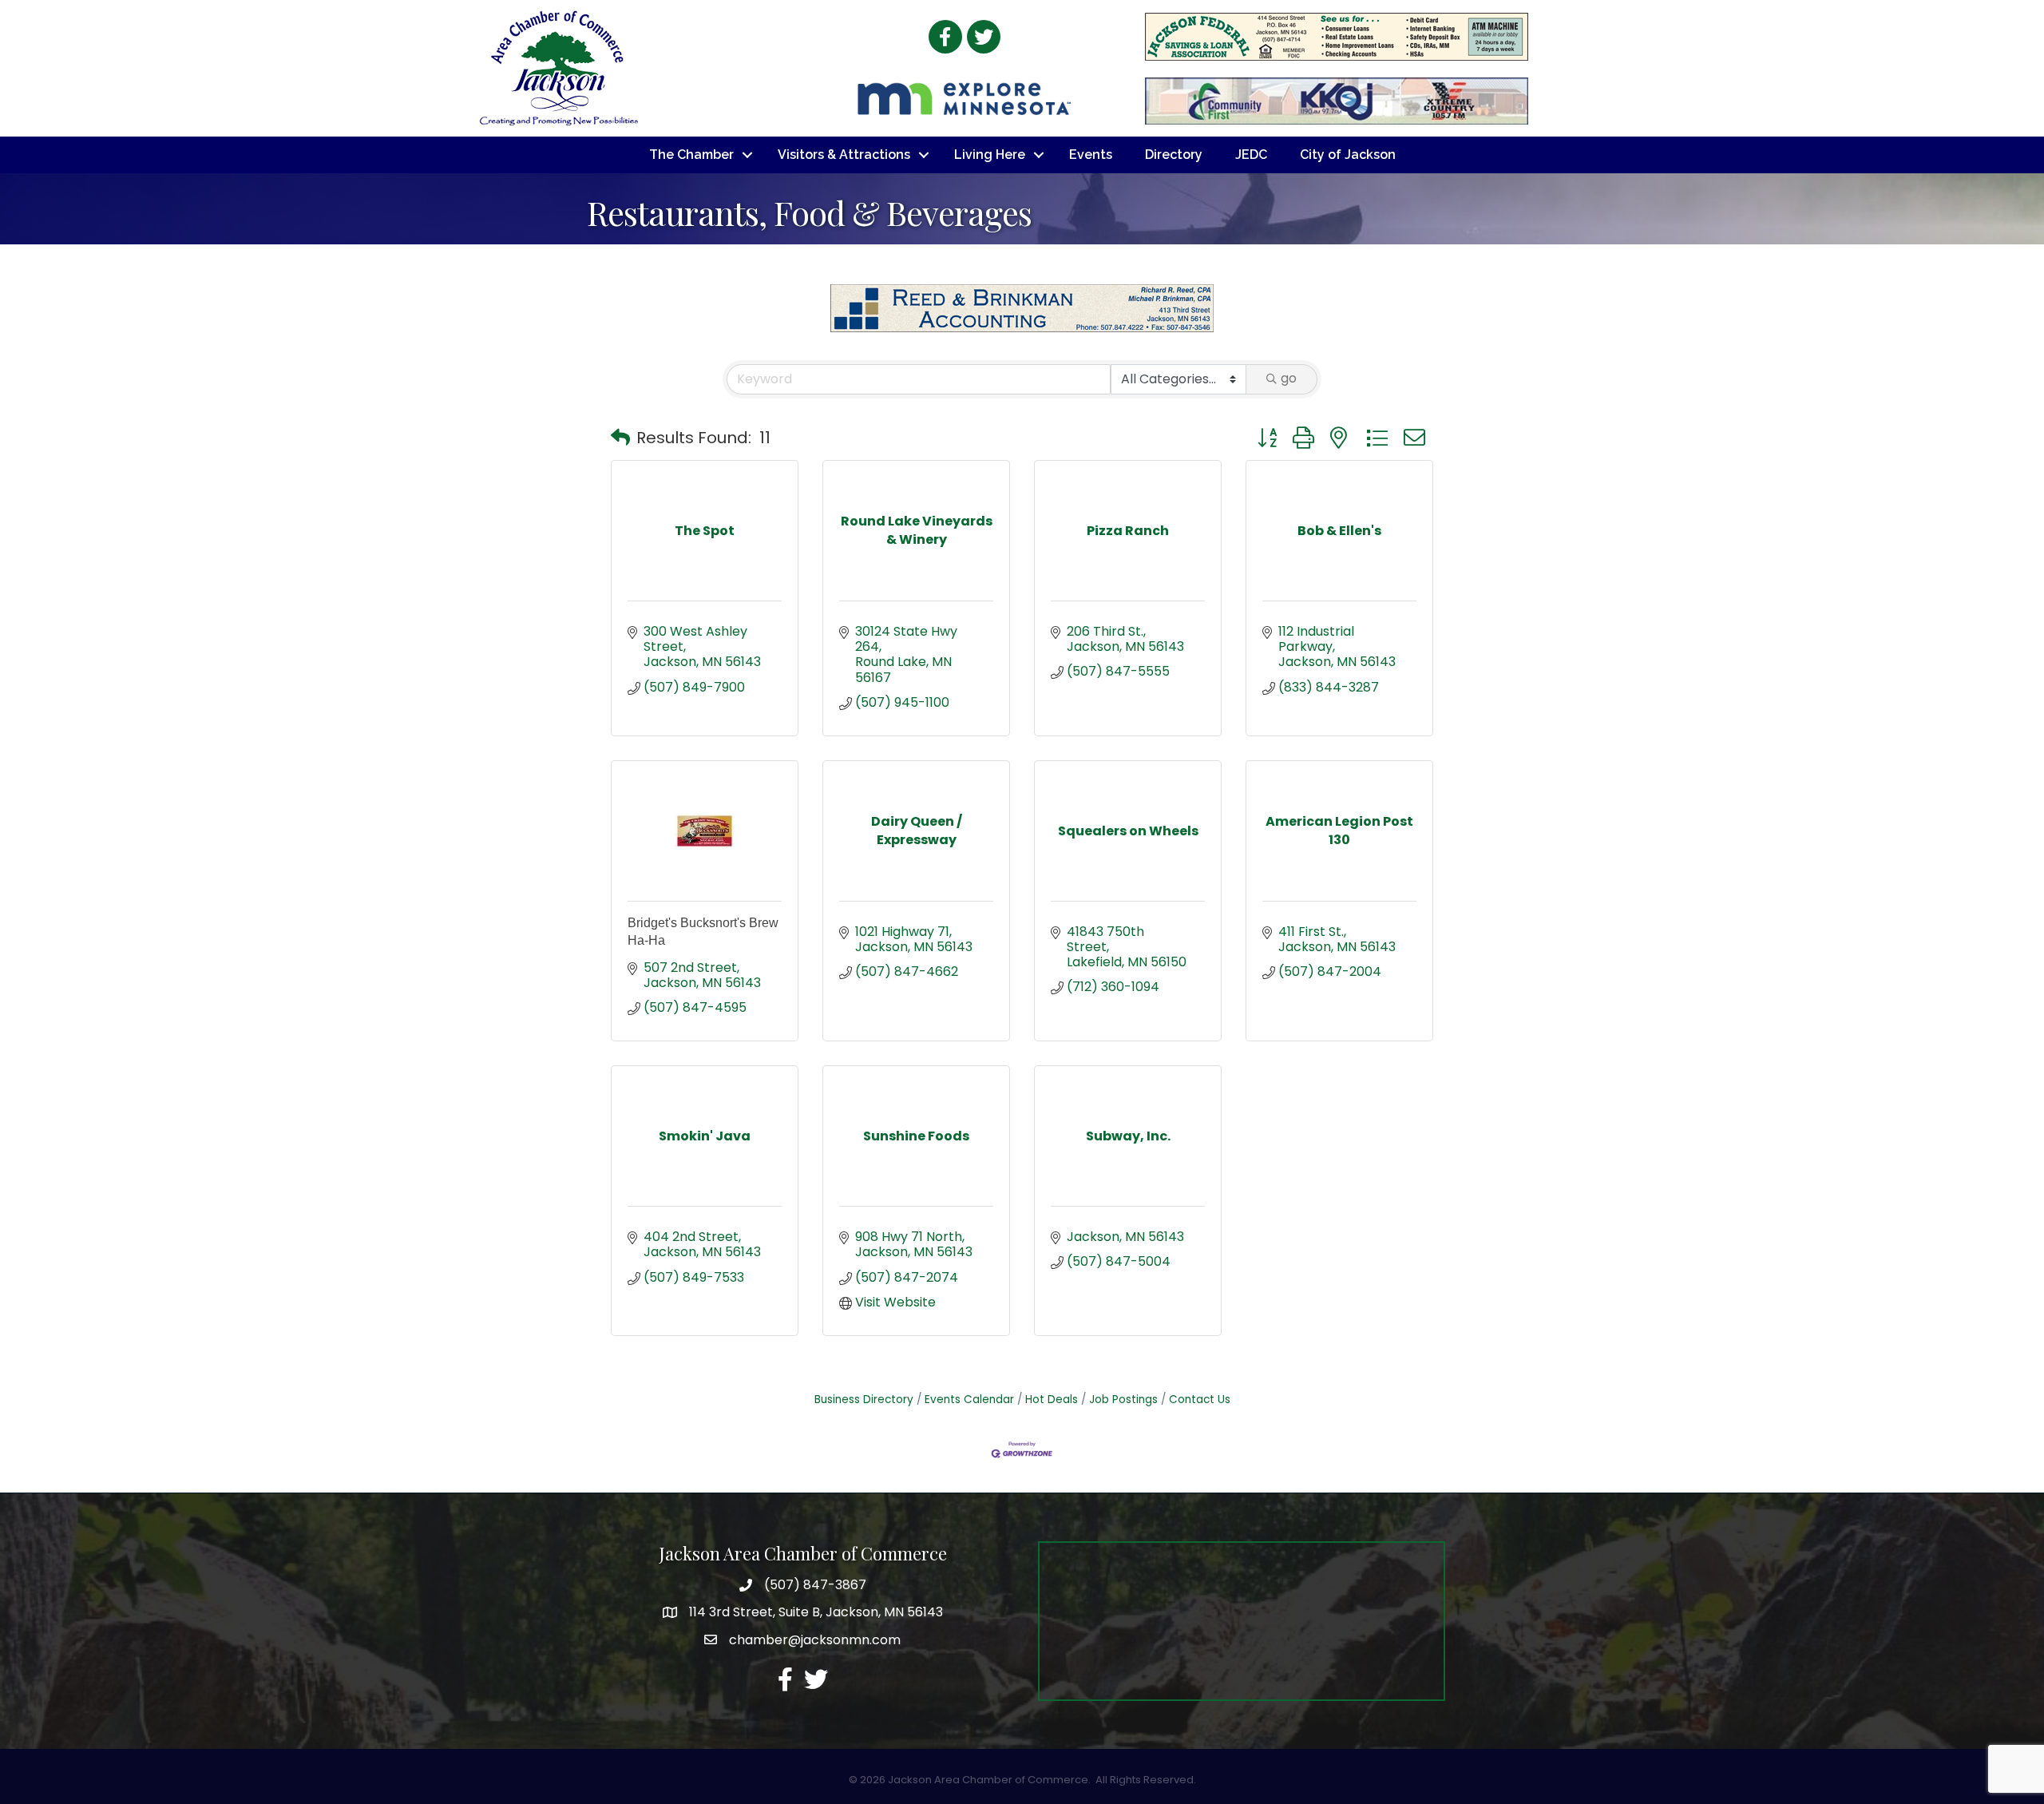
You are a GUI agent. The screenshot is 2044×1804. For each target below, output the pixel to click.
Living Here (990, 155)
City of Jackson (1348, 155)
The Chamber (691, 155)
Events (1091, 155)
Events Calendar (969, 1400)
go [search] (1289, 378)
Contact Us (1200, 1400)
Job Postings (1123, 1400)
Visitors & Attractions (844, 155)
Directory (1174, 155)
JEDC (1251, 155)
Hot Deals (1052, 1400)
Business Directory (864, 1400)
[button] (620, 438)
